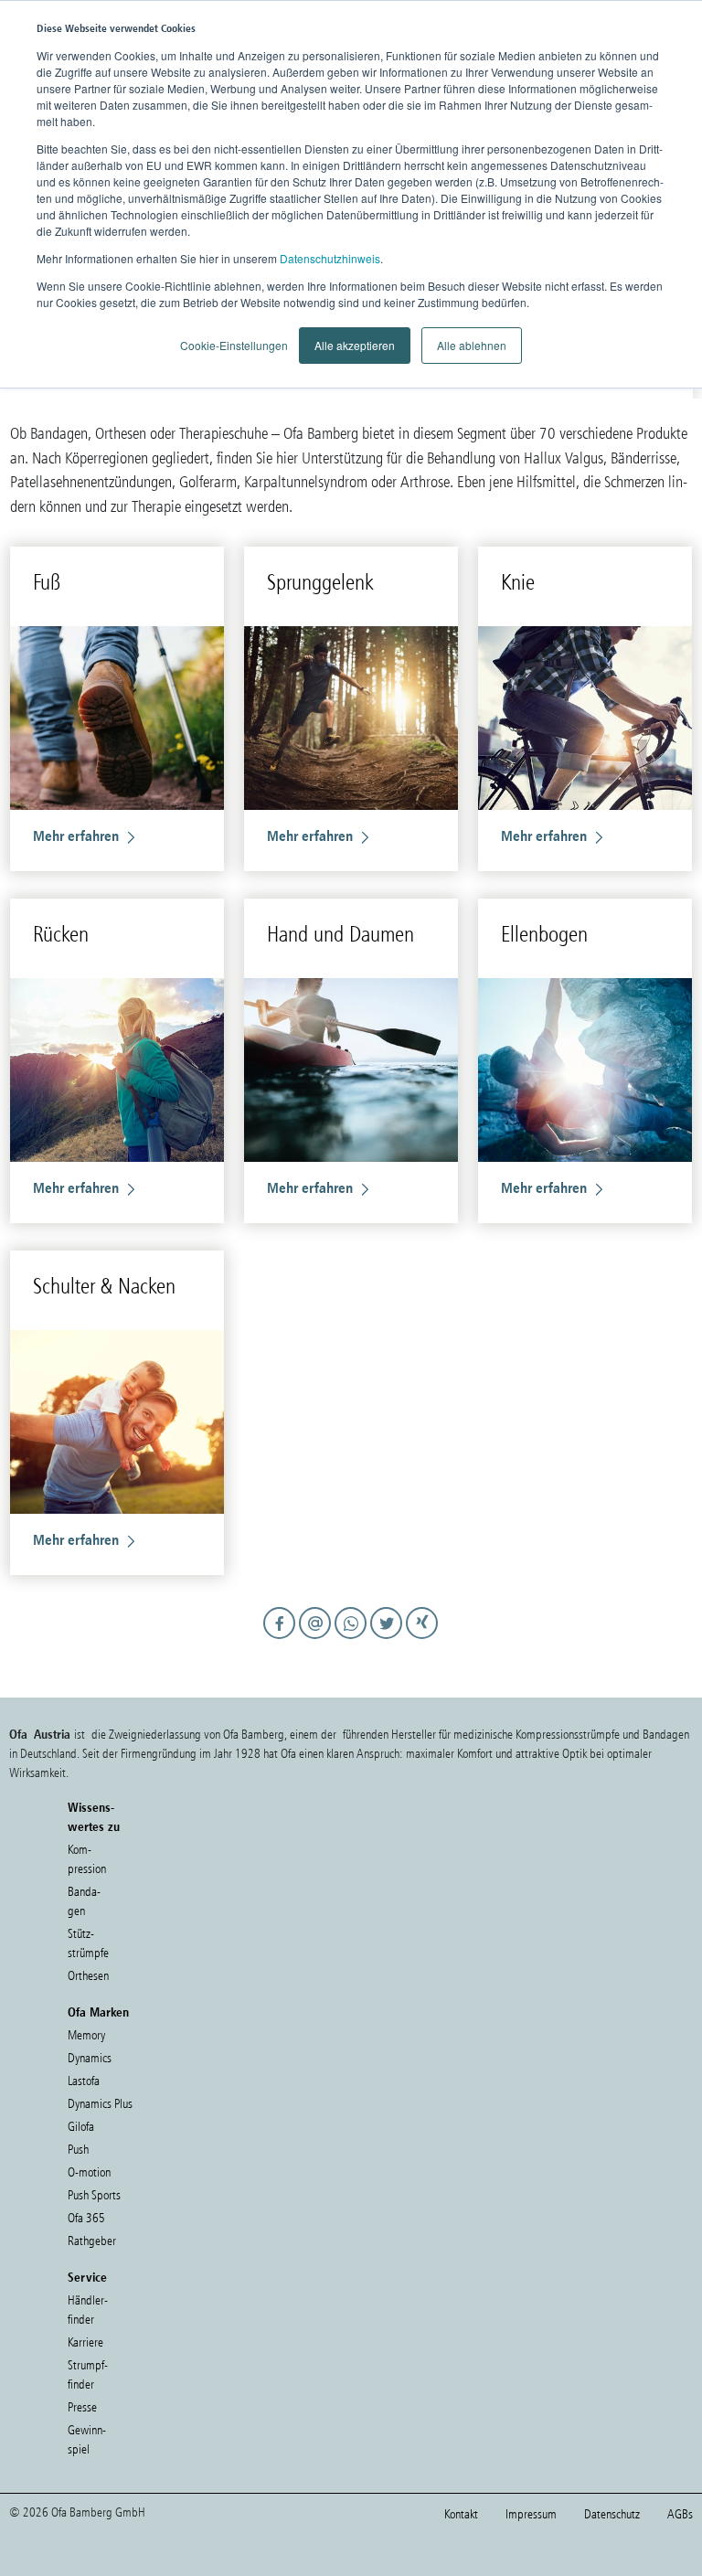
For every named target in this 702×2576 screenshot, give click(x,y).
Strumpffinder (88, 2375)
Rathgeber (92, 2241)
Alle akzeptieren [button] (355, 345)
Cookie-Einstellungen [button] (234, 345)
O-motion (89, 2172)
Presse (82, 2407)
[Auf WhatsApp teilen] (353, 1640)
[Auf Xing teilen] (423, 1640)
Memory (86, 2035)
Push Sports (94, 2195)
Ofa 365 (86, 2218)
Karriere (85, 2342)
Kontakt (461, 2514)
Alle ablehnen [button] (472, 345)
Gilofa (81, 2127)
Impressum (531, 2514)
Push (78, 2150)
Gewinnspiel (87, 2440)
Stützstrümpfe (88, 1943)
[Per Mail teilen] (318, 1640)
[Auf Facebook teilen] (282, 1640)
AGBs (680, 2514)
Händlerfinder (88, 2310)
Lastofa (84, 2081)
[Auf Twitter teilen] (389, 1640)
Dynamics (90, 2058)
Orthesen (88, 1976)
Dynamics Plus (100, 2104)
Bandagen (84, 1901)
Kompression (87, 1859)
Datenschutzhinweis (330, 258)
